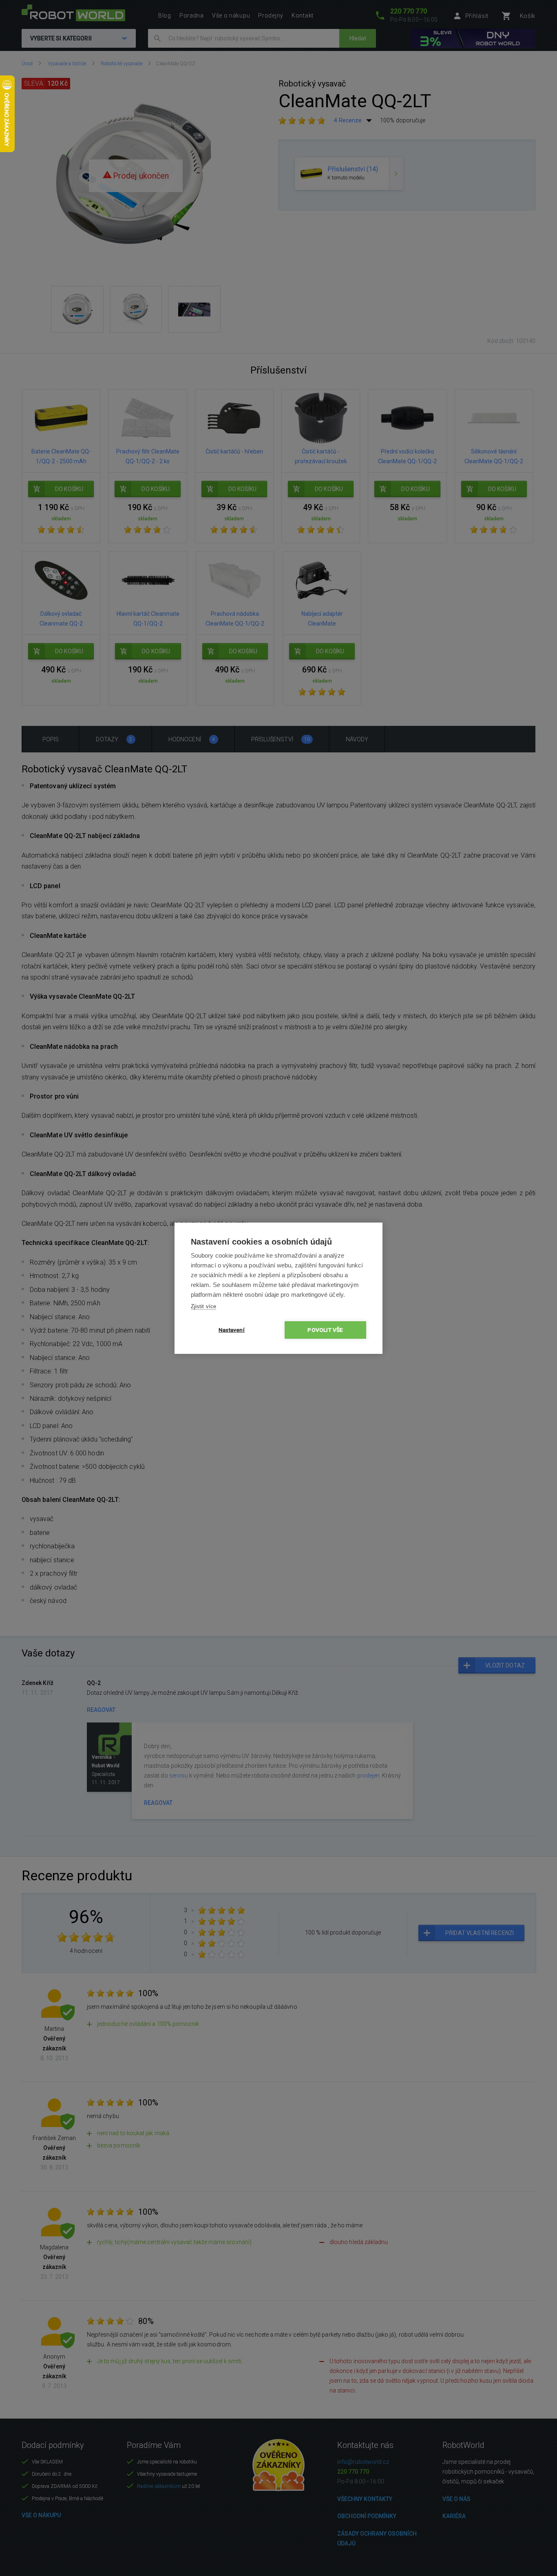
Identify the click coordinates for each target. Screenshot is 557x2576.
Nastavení (232, 1330)
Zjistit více (203, 1306)
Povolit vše (325, 1330)
